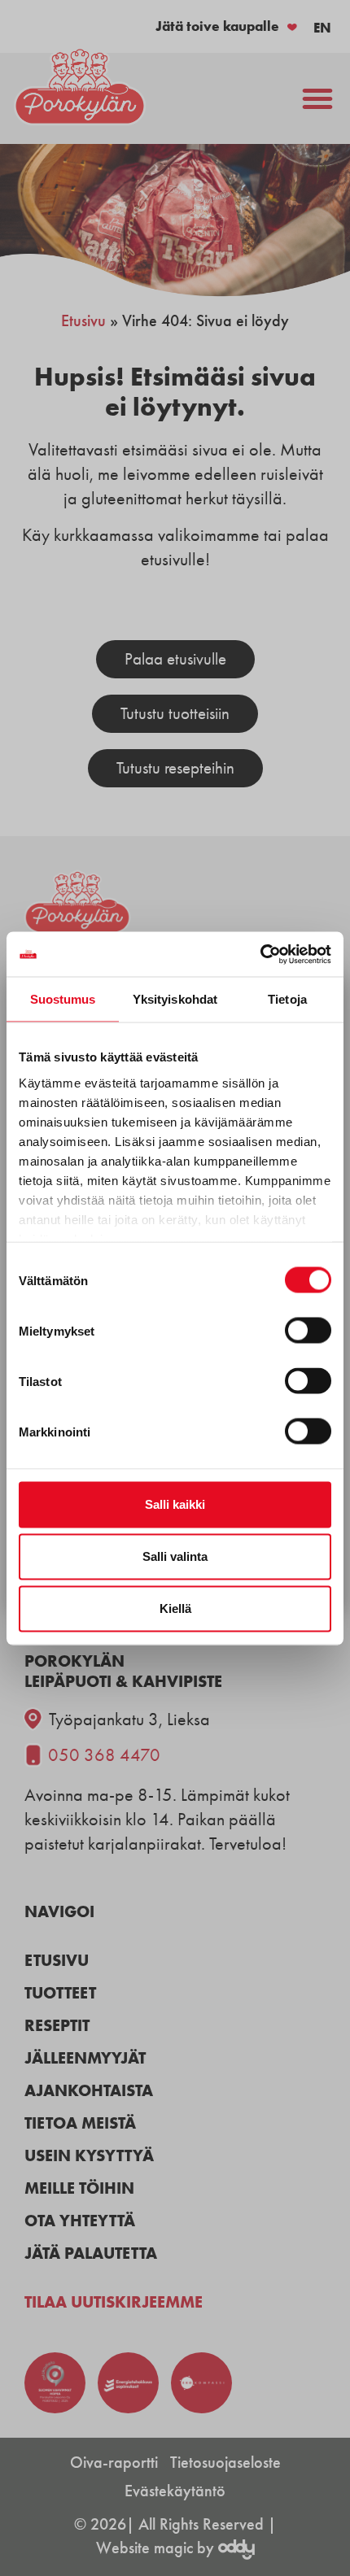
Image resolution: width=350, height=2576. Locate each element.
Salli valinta (175, 1556)
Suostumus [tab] (63, 999)
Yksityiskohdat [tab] (175, 999)
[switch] (308, 1331)
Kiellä (175, 1608)
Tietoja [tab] (287, 999)
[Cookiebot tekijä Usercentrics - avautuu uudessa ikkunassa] (260, 954)
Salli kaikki (175, 1504)
